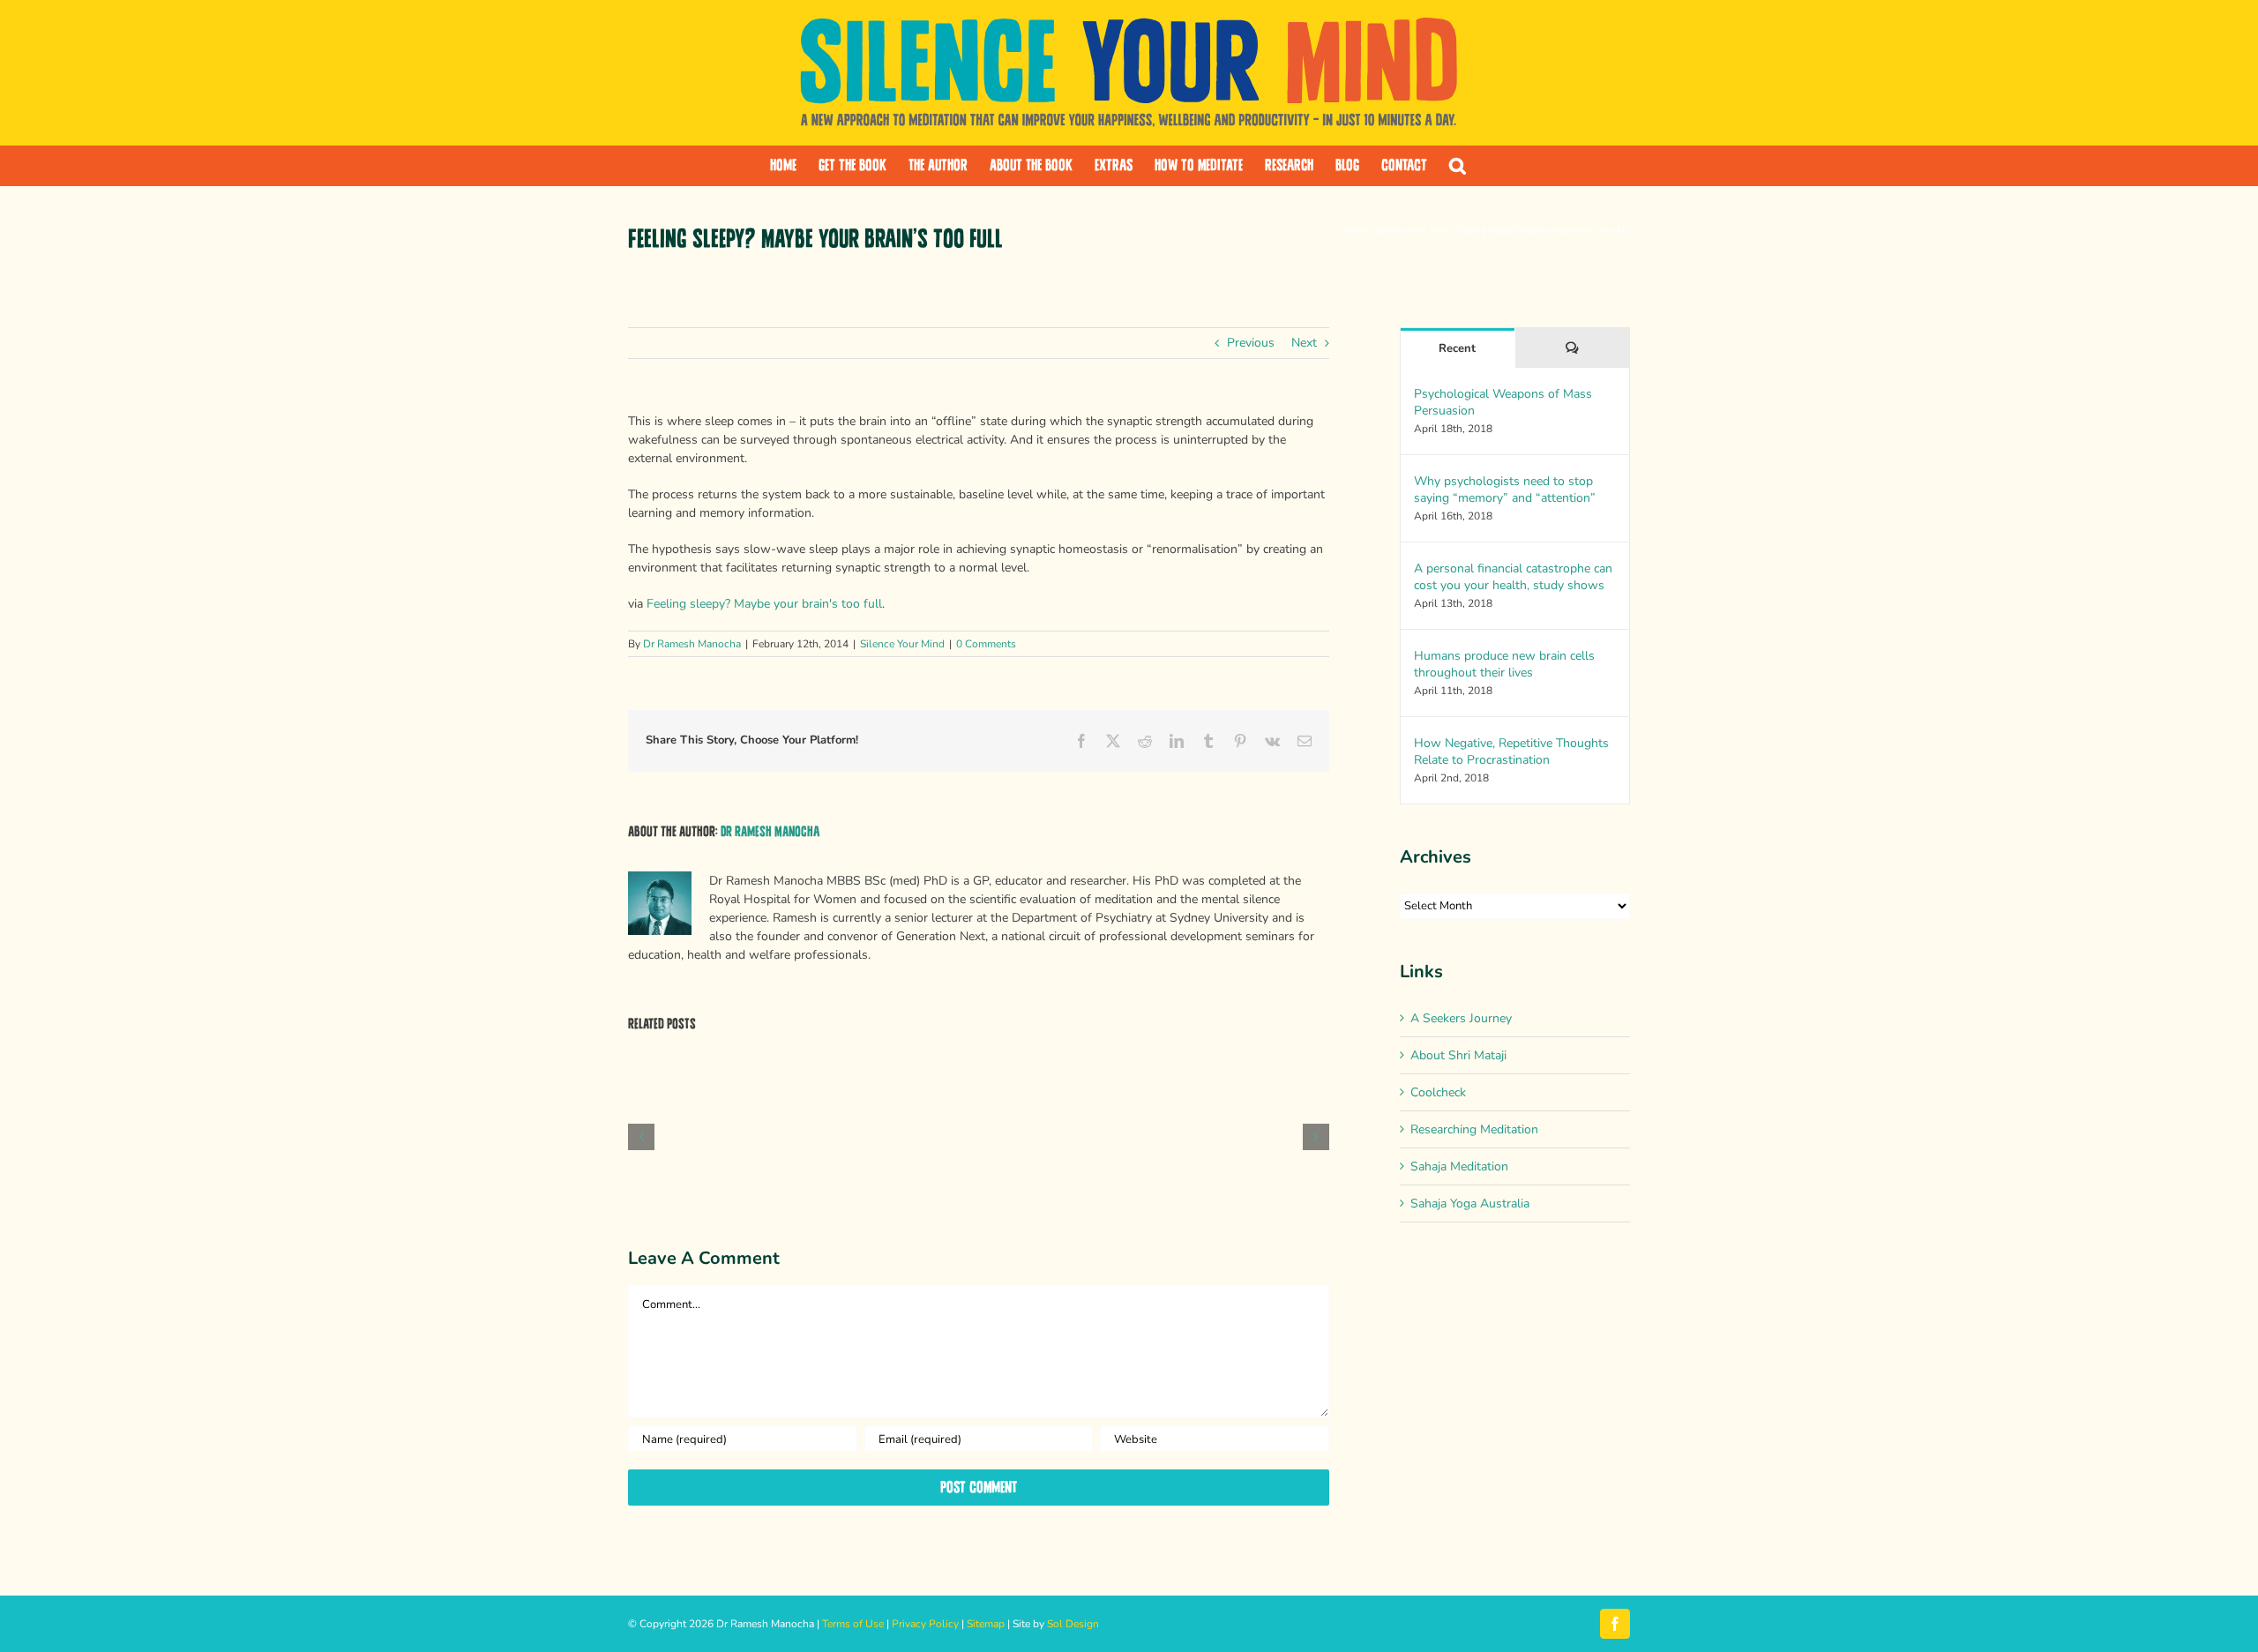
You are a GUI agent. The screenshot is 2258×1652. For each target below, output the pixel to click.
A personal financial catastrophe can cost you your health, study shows (1513, 577)
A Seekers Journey (1461, 1018)
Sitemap (986, 1624)
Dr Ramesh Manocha (692, 644)
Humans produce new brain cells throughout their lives (1504, 664)
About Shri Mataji (1458, 1055)
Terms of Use (853, 1624)
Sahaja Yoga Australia (1470, 1203)
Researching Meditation (1474, 1129)
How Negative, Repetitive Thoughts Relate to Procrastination (1511, 751)
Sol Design (1073, 1624)
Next (1304, 343)
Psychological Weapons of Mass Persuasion (1503, 402)
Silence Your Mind (902, 644)
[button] (1458, 166)
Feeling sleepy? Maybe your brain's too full (764, 604)
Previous (1251, 343)
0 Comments (986, 644)
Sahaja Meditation (1459, 1166)
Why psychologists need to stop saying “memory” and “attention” (1505, 490)
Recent (1457, 348)
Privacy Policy (925, 1624)
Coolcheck (1438, 1092)
